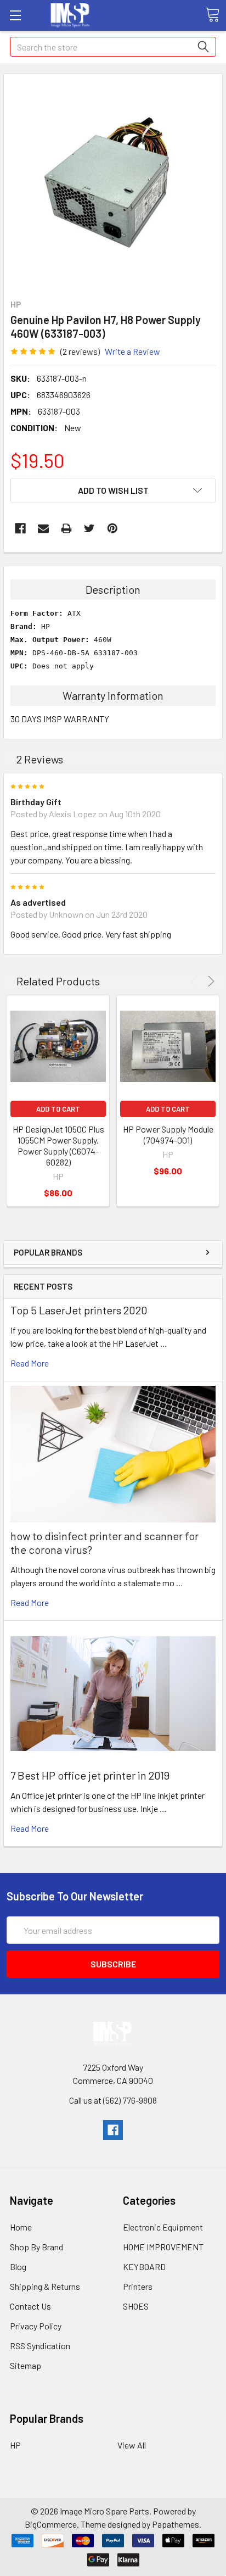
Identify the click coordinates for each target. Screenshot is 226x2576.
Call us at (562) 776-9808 (113, 2100)
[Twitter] (89, 528)
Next (209, 981)
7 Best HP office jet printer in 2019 (90, 1775)
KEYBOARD (144, 2266)
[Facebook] (20, 528)
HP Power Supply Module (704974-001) (168, 1134)
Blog (18, 2266)
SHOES (136, 2306)
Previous (196, 981)
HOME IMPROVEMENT (163, 2247)
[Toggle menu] (15, 15)
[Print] (66, 528)
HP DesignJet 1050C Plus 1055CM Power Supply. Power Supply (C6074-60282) (58, 1145)
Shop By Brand (36, 2247)
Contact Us (30, 2306)
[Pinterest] (112, 528)
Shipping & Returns (45, 2286)
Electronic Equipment (163, 2227)
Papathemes (176, 2524)
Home (21, 2227)
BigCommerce (51, 2524)
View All (132, 2445)
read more (30, 1363)
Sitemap (26, 2365)
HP (15, 2445)
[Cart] (212, 15)
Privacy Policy (36, 2326)
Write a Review (132, 351)
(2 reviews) (80, 351)
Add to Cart (58, 1109)
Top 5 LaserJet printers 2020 (79, 1310)
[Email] (43, 528)
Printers (138, 2286)
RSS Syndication (40, 2346)
